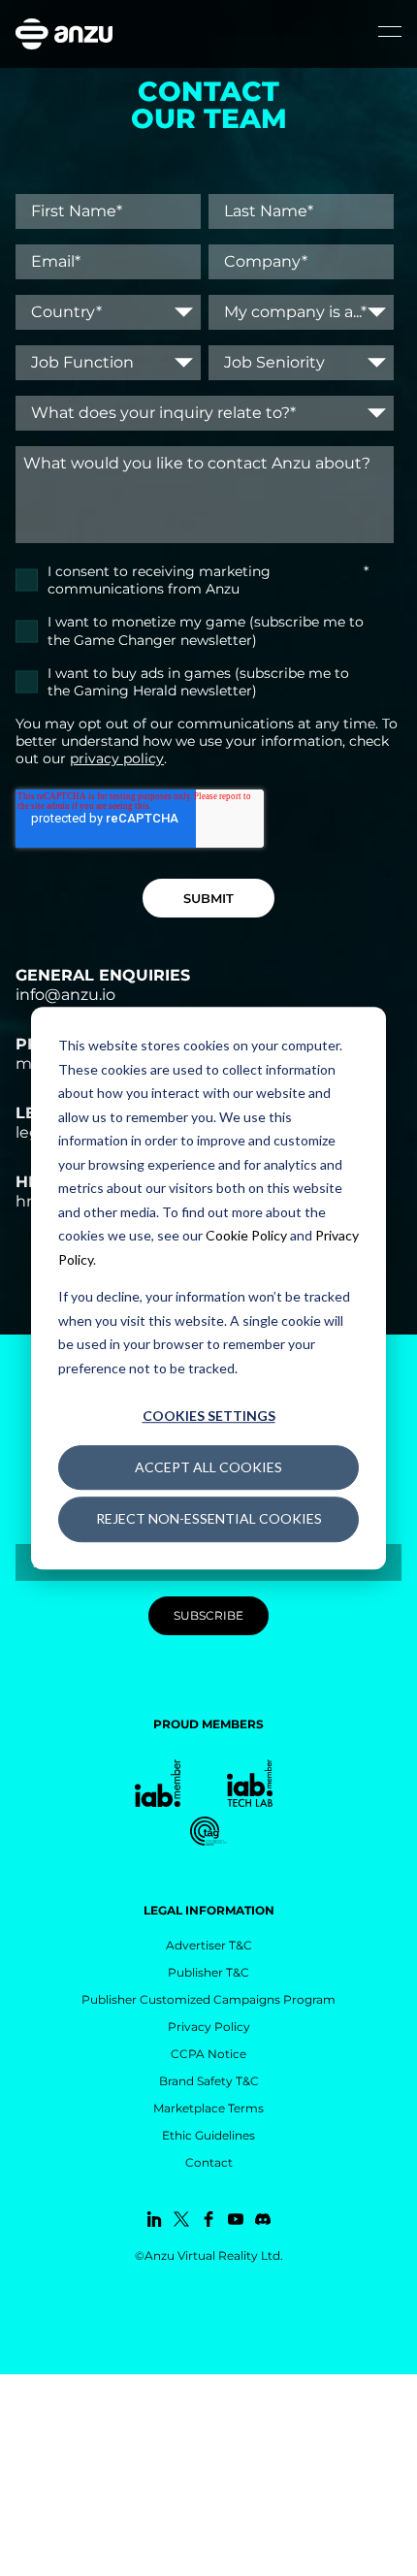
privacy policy (117, 758)
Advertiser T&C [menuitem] (209, 1945)
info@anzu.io (65, 995)
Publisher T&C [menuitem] (208, 1972)
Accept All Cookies (208, 1467)
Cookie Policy (246, 1235)
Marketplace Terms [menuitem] (208, 2108)
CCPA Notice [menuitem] (208, 2054)
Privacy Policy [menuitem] (209, 2027)
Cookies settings (209, 1416)
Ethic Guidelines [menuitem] (208, 2135)
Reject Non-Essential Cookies (209, 1518)
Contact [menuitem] (209, 2162)
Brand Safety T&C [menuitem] (209, 2081)
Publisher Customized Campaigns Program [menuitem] (208, 1999)
